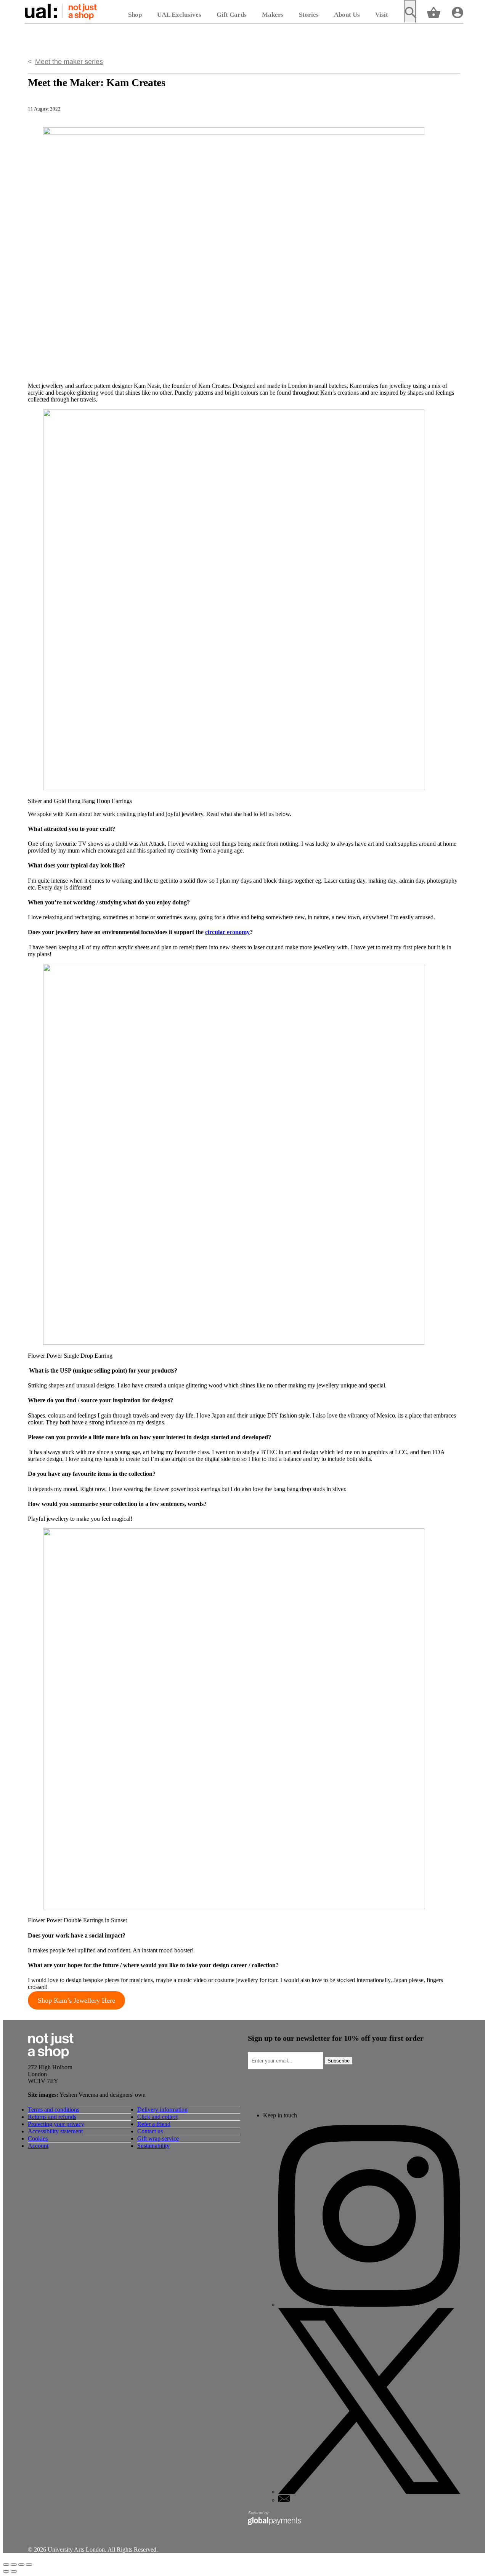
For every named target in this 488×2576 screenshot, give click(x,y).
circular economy (227, 932)
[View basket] (434, 12)
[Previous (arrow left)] (6, 2571)
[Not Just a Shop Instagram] (369, 2305)
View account (457, 12)
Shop (135, 15)
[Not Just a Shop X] (369, 2492)
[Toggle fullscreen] (21, 2565)
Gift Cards (232, 15)
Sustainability (153, 2146)
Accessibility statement (55, 2131)
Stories (309, 15)
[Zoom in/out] (29, 2565)
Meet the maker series (69, 62)
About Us (347, 15)
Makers (273, 15)
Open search (410, 11)
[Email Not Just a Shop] (284, 2500)
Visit (382, 15)
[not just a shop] (51, 2060)
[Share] (14, 2565)
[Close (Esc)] (6, 2565)
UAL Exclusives (179, 15)
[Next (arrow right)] (14, 2571)
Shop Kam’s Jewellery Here (76, 2000)
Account (38, 2146)
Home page (61, 11)
